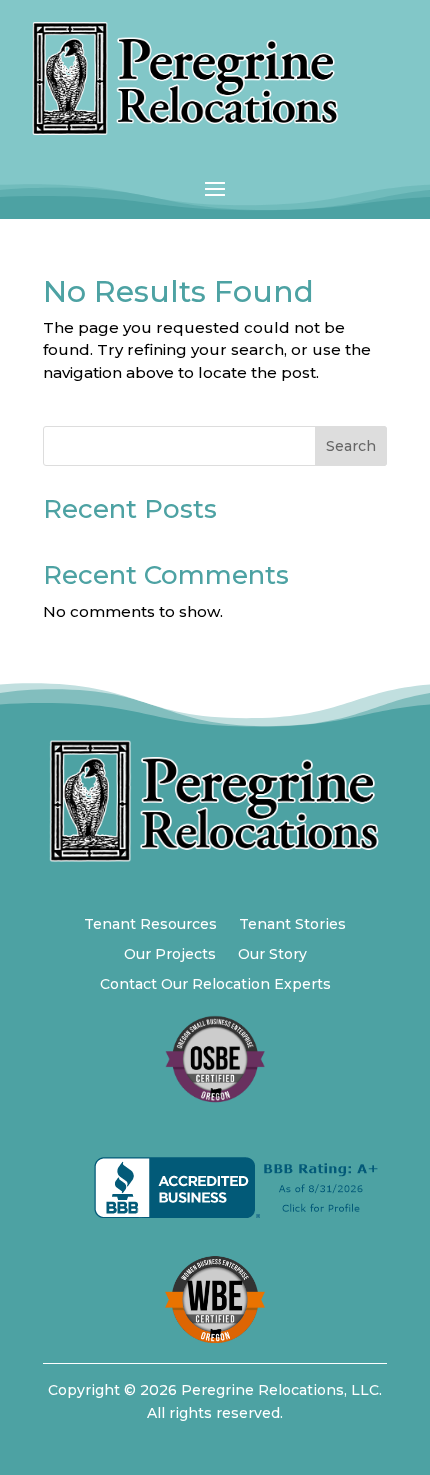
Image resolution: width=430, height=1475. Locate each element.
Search (351, 446)
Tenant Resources (150, 925)
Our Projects (170, 955)
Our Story (272, 955)
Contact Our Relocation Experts (215, 985)
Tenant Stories (292, 925)
